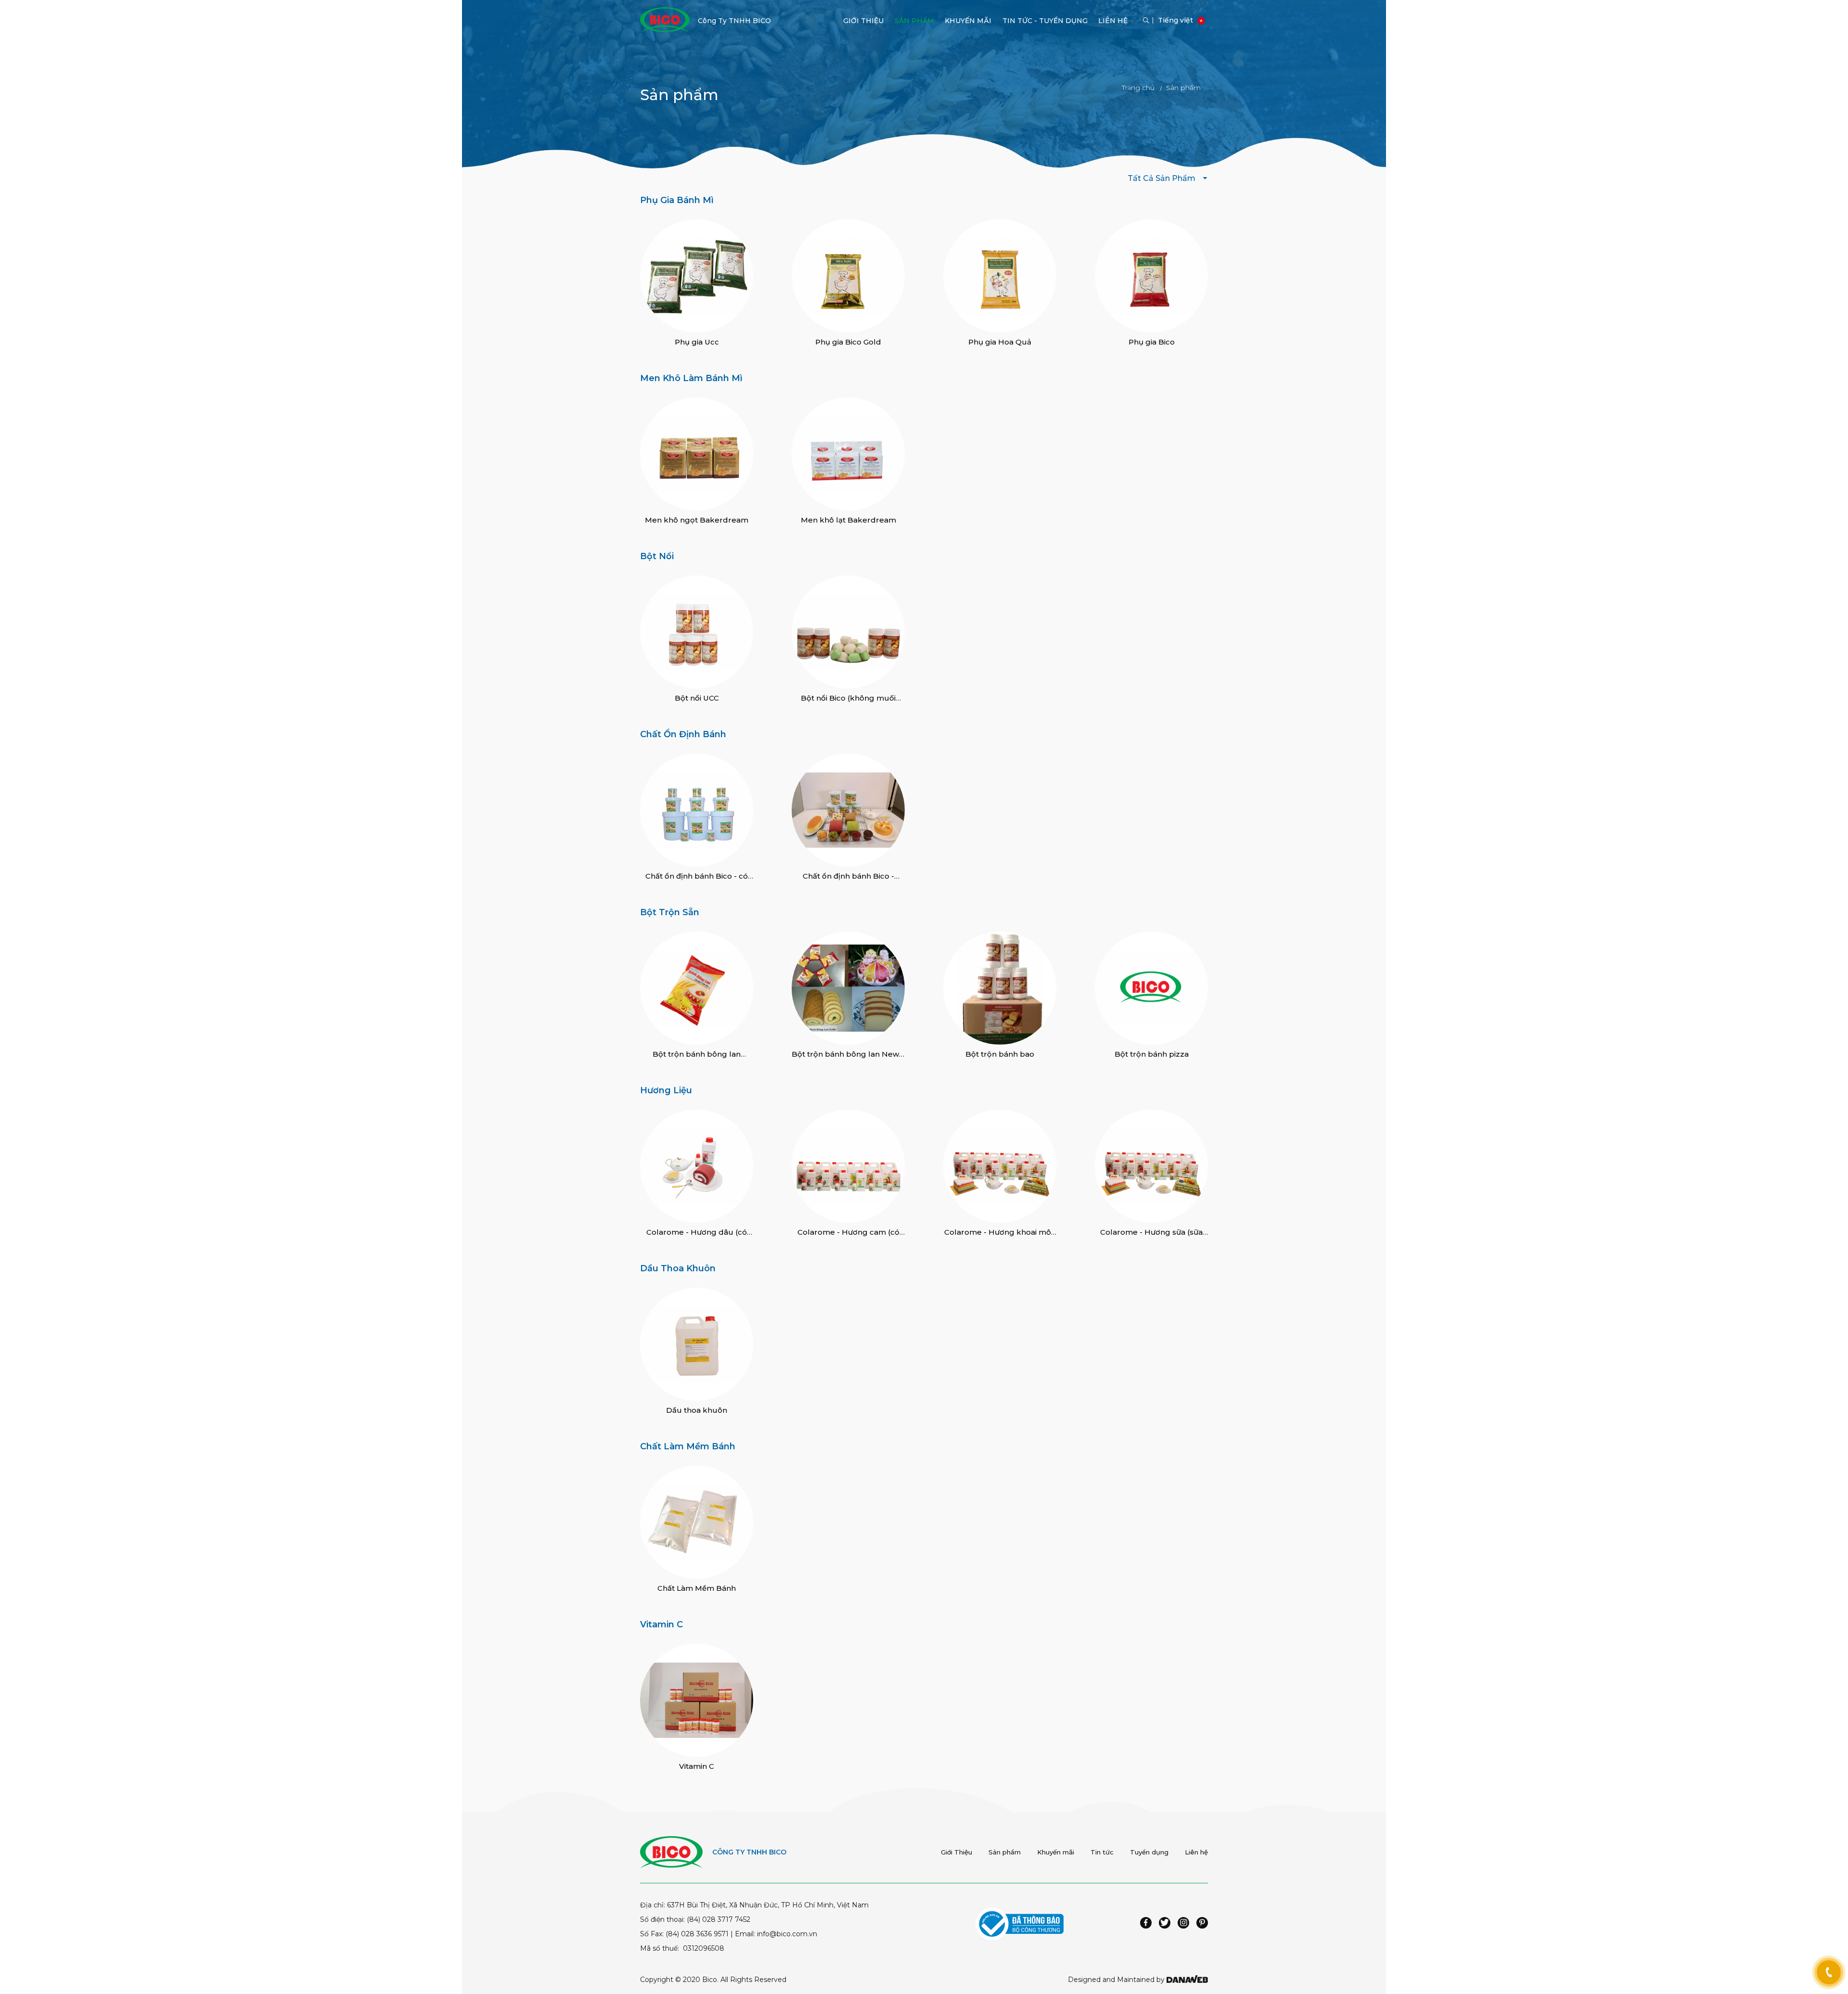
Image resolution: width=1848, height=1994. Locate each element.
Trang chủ (1138, 88)
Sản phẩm (1005, 1852)
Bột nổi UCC (697, 698)
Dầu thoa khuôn (697, 1410)
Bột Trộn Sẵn (670, 912)
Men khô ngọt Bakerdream (697, 520)
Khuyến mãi (1056, 1852)
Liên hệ (1196, 1852)
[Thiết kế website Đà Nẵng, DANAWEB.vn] (1187, 1980)
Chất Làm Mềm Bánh (688, 1446)
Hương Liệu (666, 1090)
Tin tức (1102, 1852)
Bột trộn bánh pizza (1152, 1054)
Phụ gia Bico (1152, 342)
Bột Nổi (657, 556)
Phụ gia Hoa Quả (1000, 342)
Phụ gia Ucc (697, 342)
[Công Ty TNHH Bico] (665, 19)
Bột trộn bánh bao (1000, 1054)
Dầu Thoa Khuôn (678, 1268)
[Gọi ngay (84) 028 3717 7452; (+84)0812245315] (1829, 1972)
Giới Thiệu (956, 1852)
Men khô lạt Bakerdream (848, 520)
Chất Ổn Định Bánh (683, 734)
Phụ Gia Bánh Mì (677, 200)
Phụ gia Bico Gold (848, 342)
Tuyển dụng (1149, 1852)
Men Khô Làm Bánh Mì (691, 378)
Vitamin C (661, 1624)
